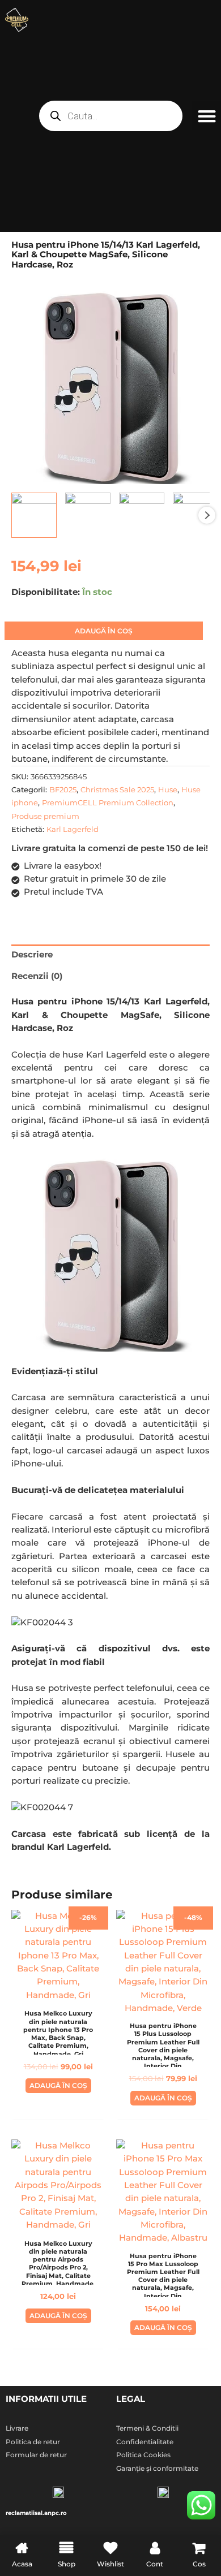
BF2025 (63, 789)
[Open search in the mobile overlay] (111, 116)
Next (207, 515)
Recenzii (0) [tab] (37, 976)
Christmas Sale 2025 (117, 789)
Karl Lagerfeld (73, 829)
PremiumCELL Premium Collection (108, 802)
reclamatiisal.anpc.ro (36, 2513)
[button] (207, 116)
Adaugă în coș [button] (58, 2085)
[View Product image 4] (195, 515)
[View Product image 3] (142, 515)
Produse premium (45, 816)
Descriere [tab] (32, 955)
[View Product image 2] (88, 515)
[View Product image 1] (34, 515)
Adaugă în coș (104, 631)
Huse (168, 789)
